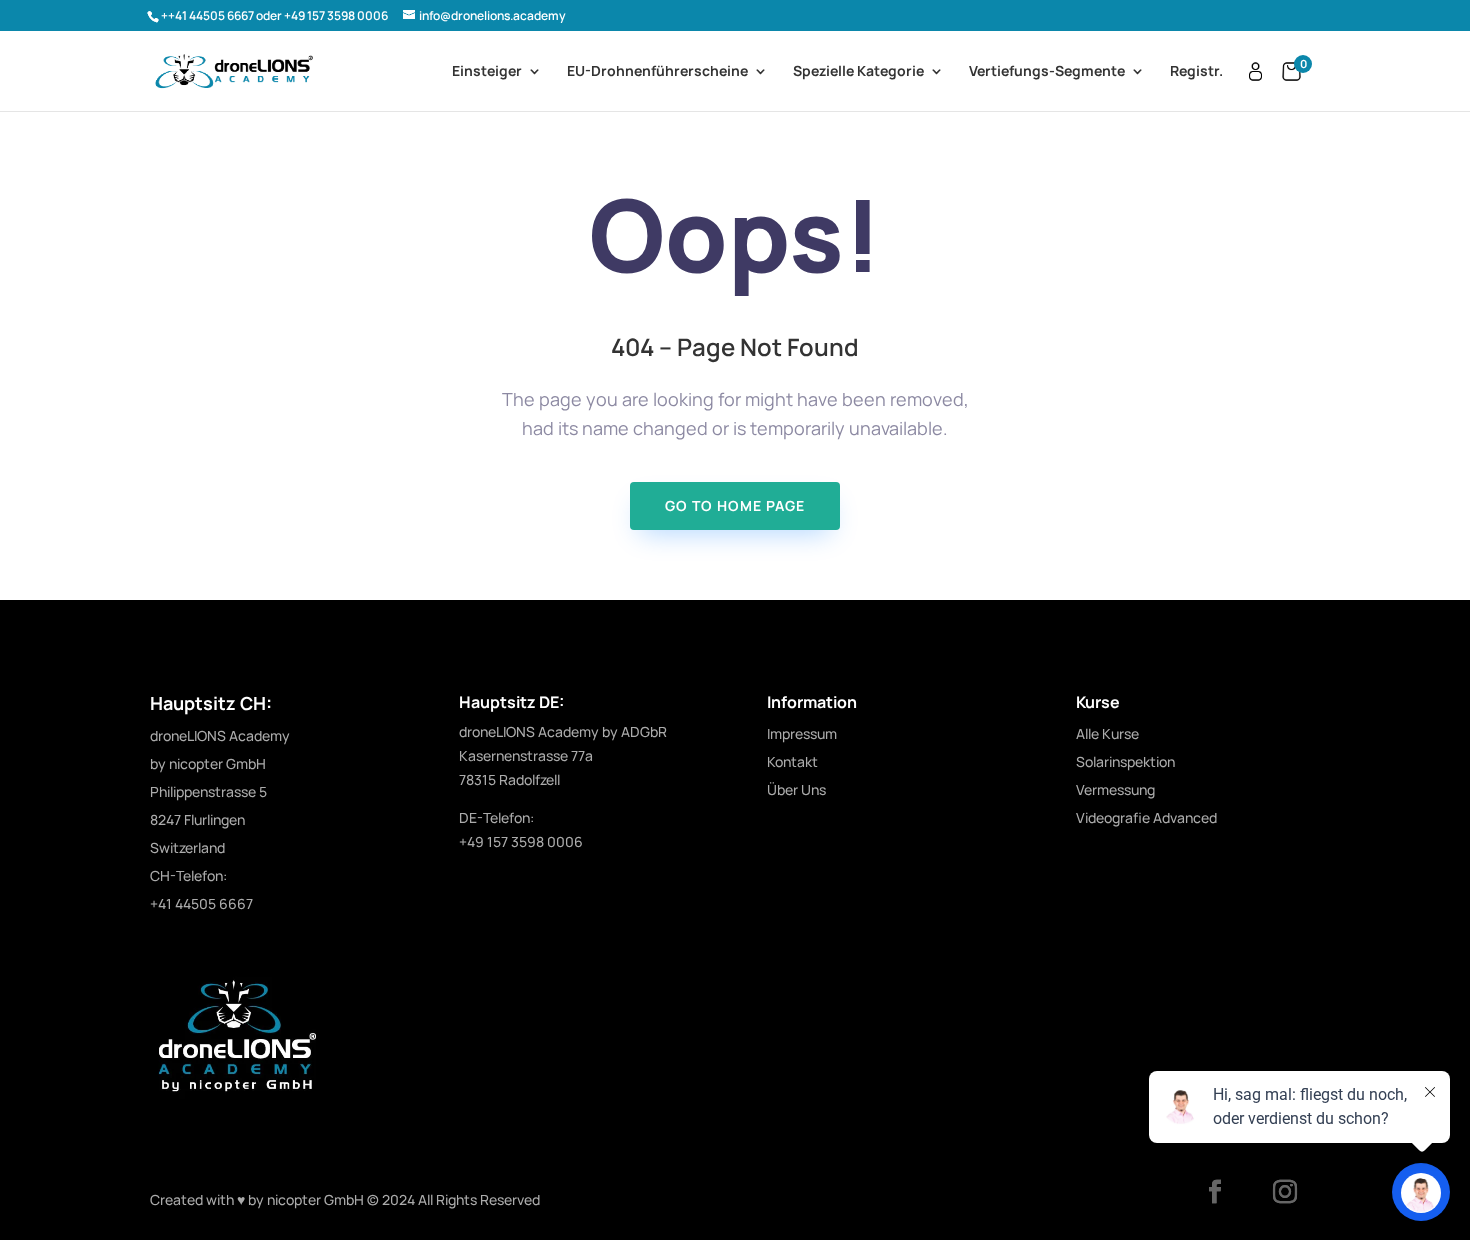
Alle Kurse (1107, 733)
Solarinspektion (1125, 761)
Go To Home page (735, 505)
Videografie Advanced (1146, 817)
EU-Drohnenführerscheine (657, 72)
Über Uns (796, 789)
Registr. (1196, 72)
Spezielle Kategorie (858, 72)
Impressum (802, 733)
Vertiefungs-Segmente (1047, 72)
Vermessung (1115, 789)
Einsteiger (487, 72)
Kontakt (792, 761)
